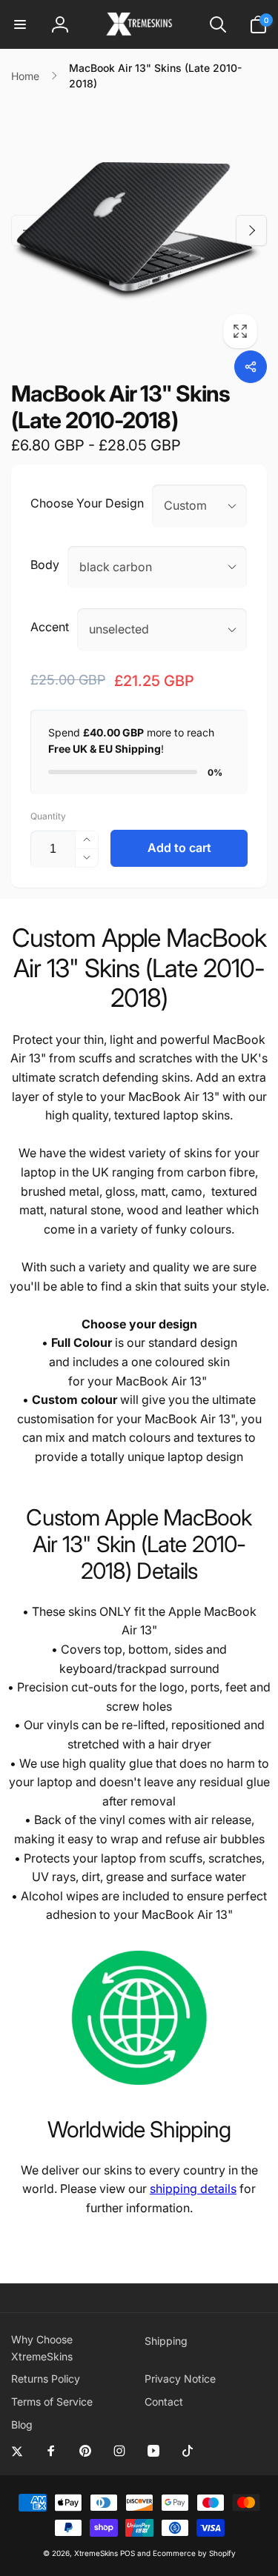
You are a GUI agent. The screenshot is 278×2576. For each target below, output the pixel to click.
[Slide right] (251, 230)
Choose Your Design (87, 503)
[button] (20, 24)
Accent (50, 627)
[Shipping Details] (139, 2087)
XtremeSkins (96, 2553)
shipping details (193, 2189)
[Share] (251, 367)
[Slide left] (27, 230)
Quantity (48, 816)
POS (128, 2553)
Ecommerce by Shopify (194, 2553)
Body (45, 565)
